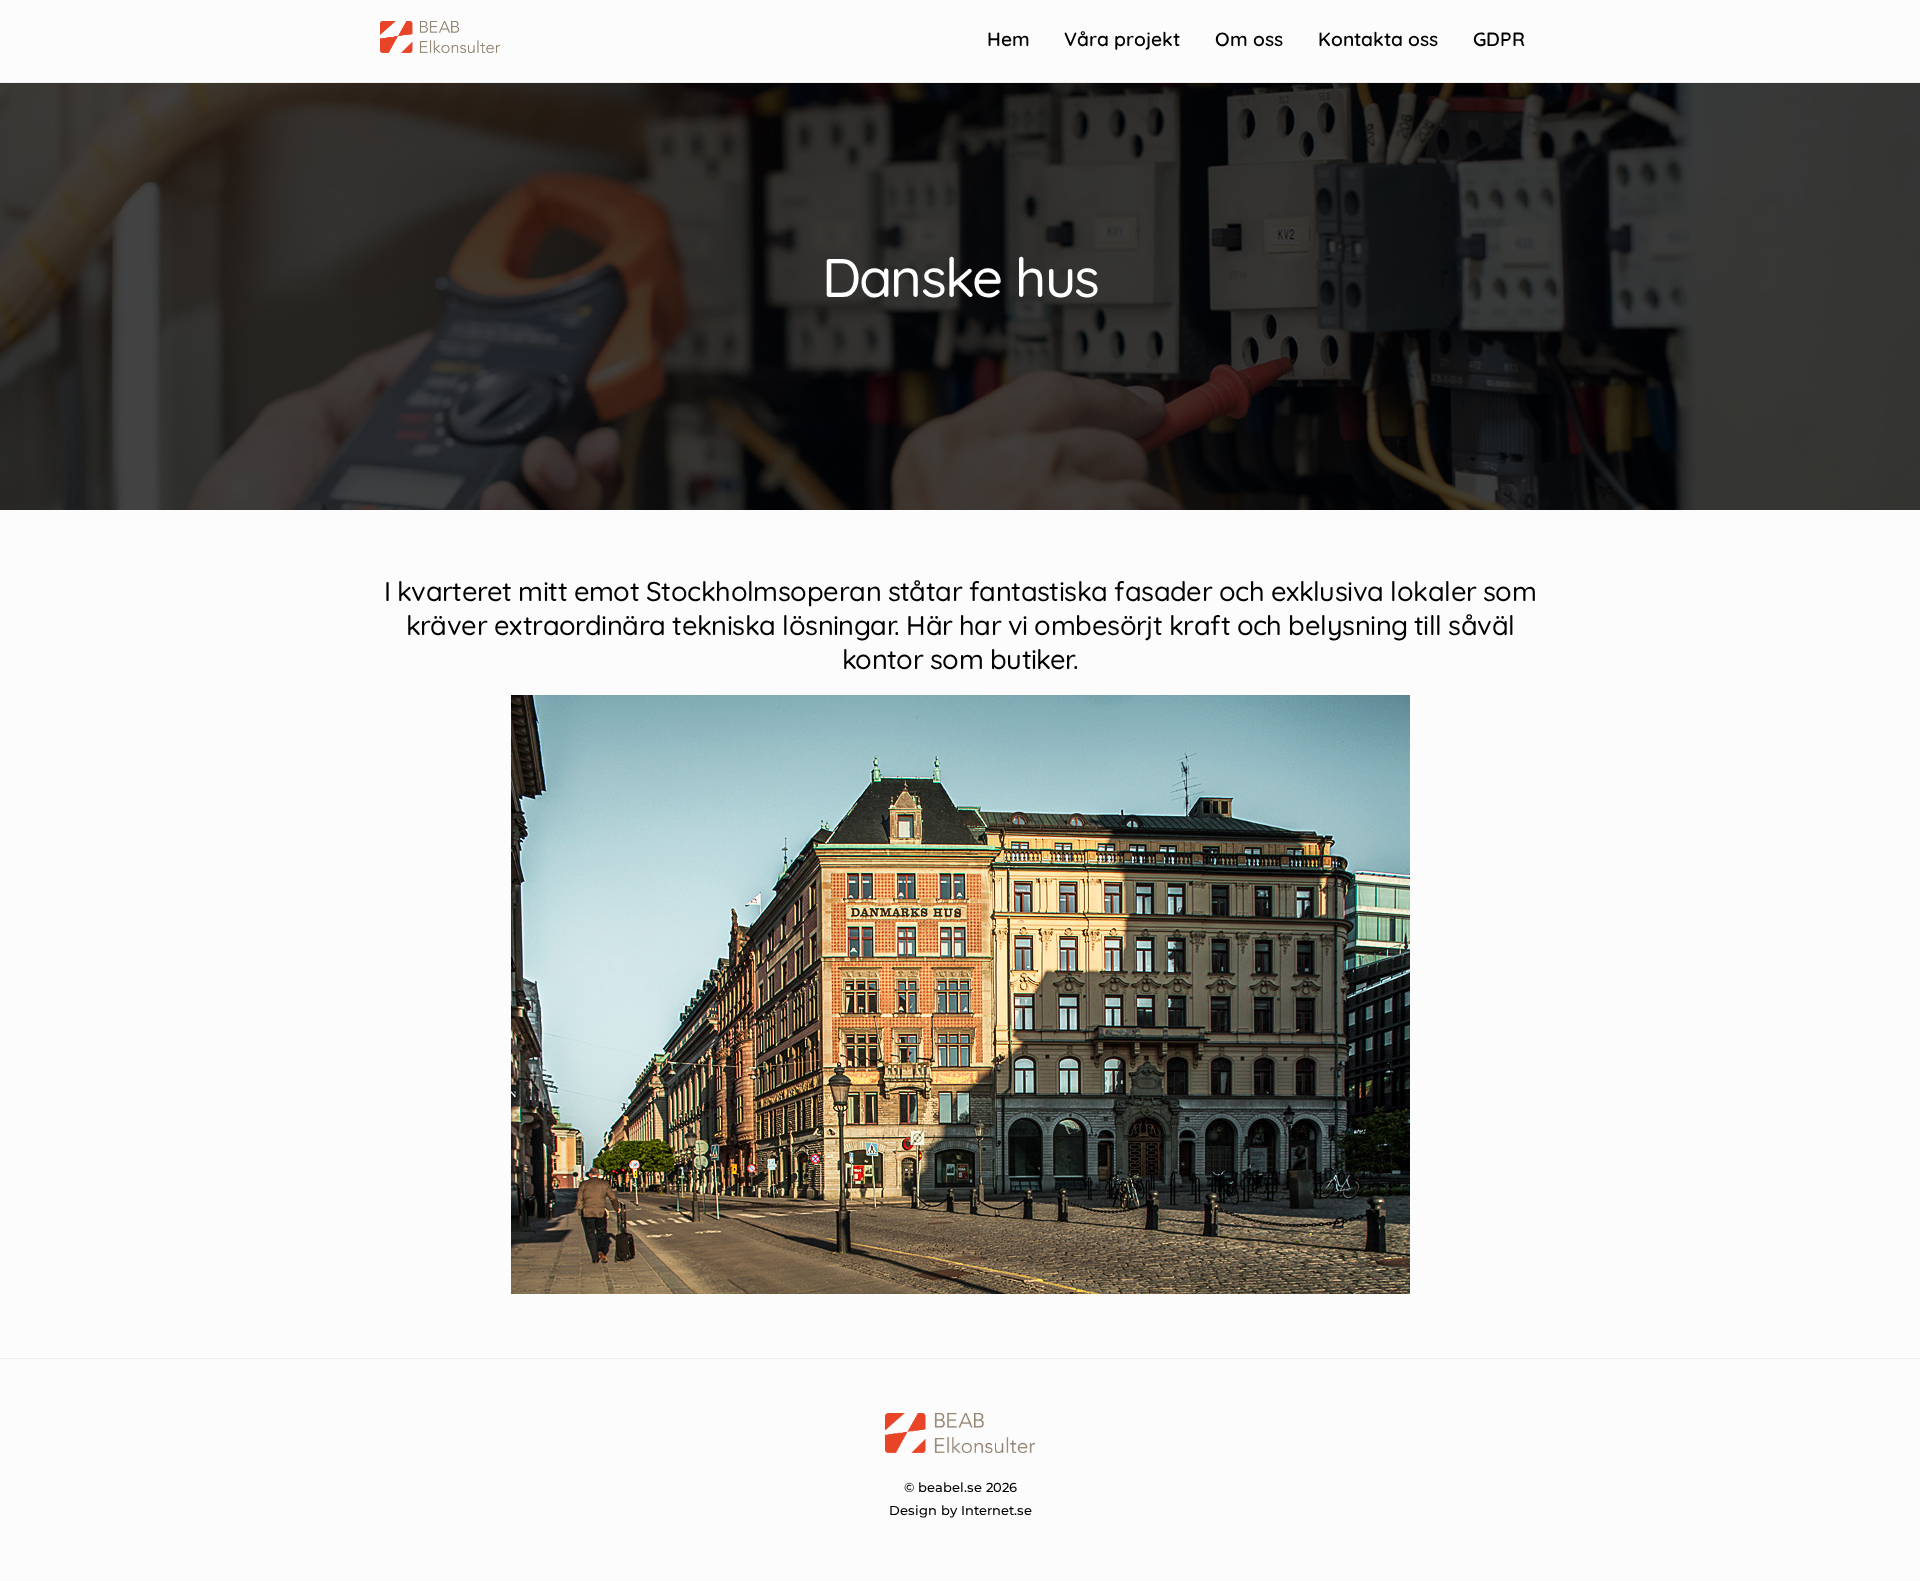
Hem (1008, 39)
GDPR (1499, 39)
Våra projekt (1122, 39)
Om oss (1249, 39)
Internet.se (996, 1510)
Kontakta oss (1378, 39)
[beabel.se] (440, 43)
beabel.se (950, 1487)
